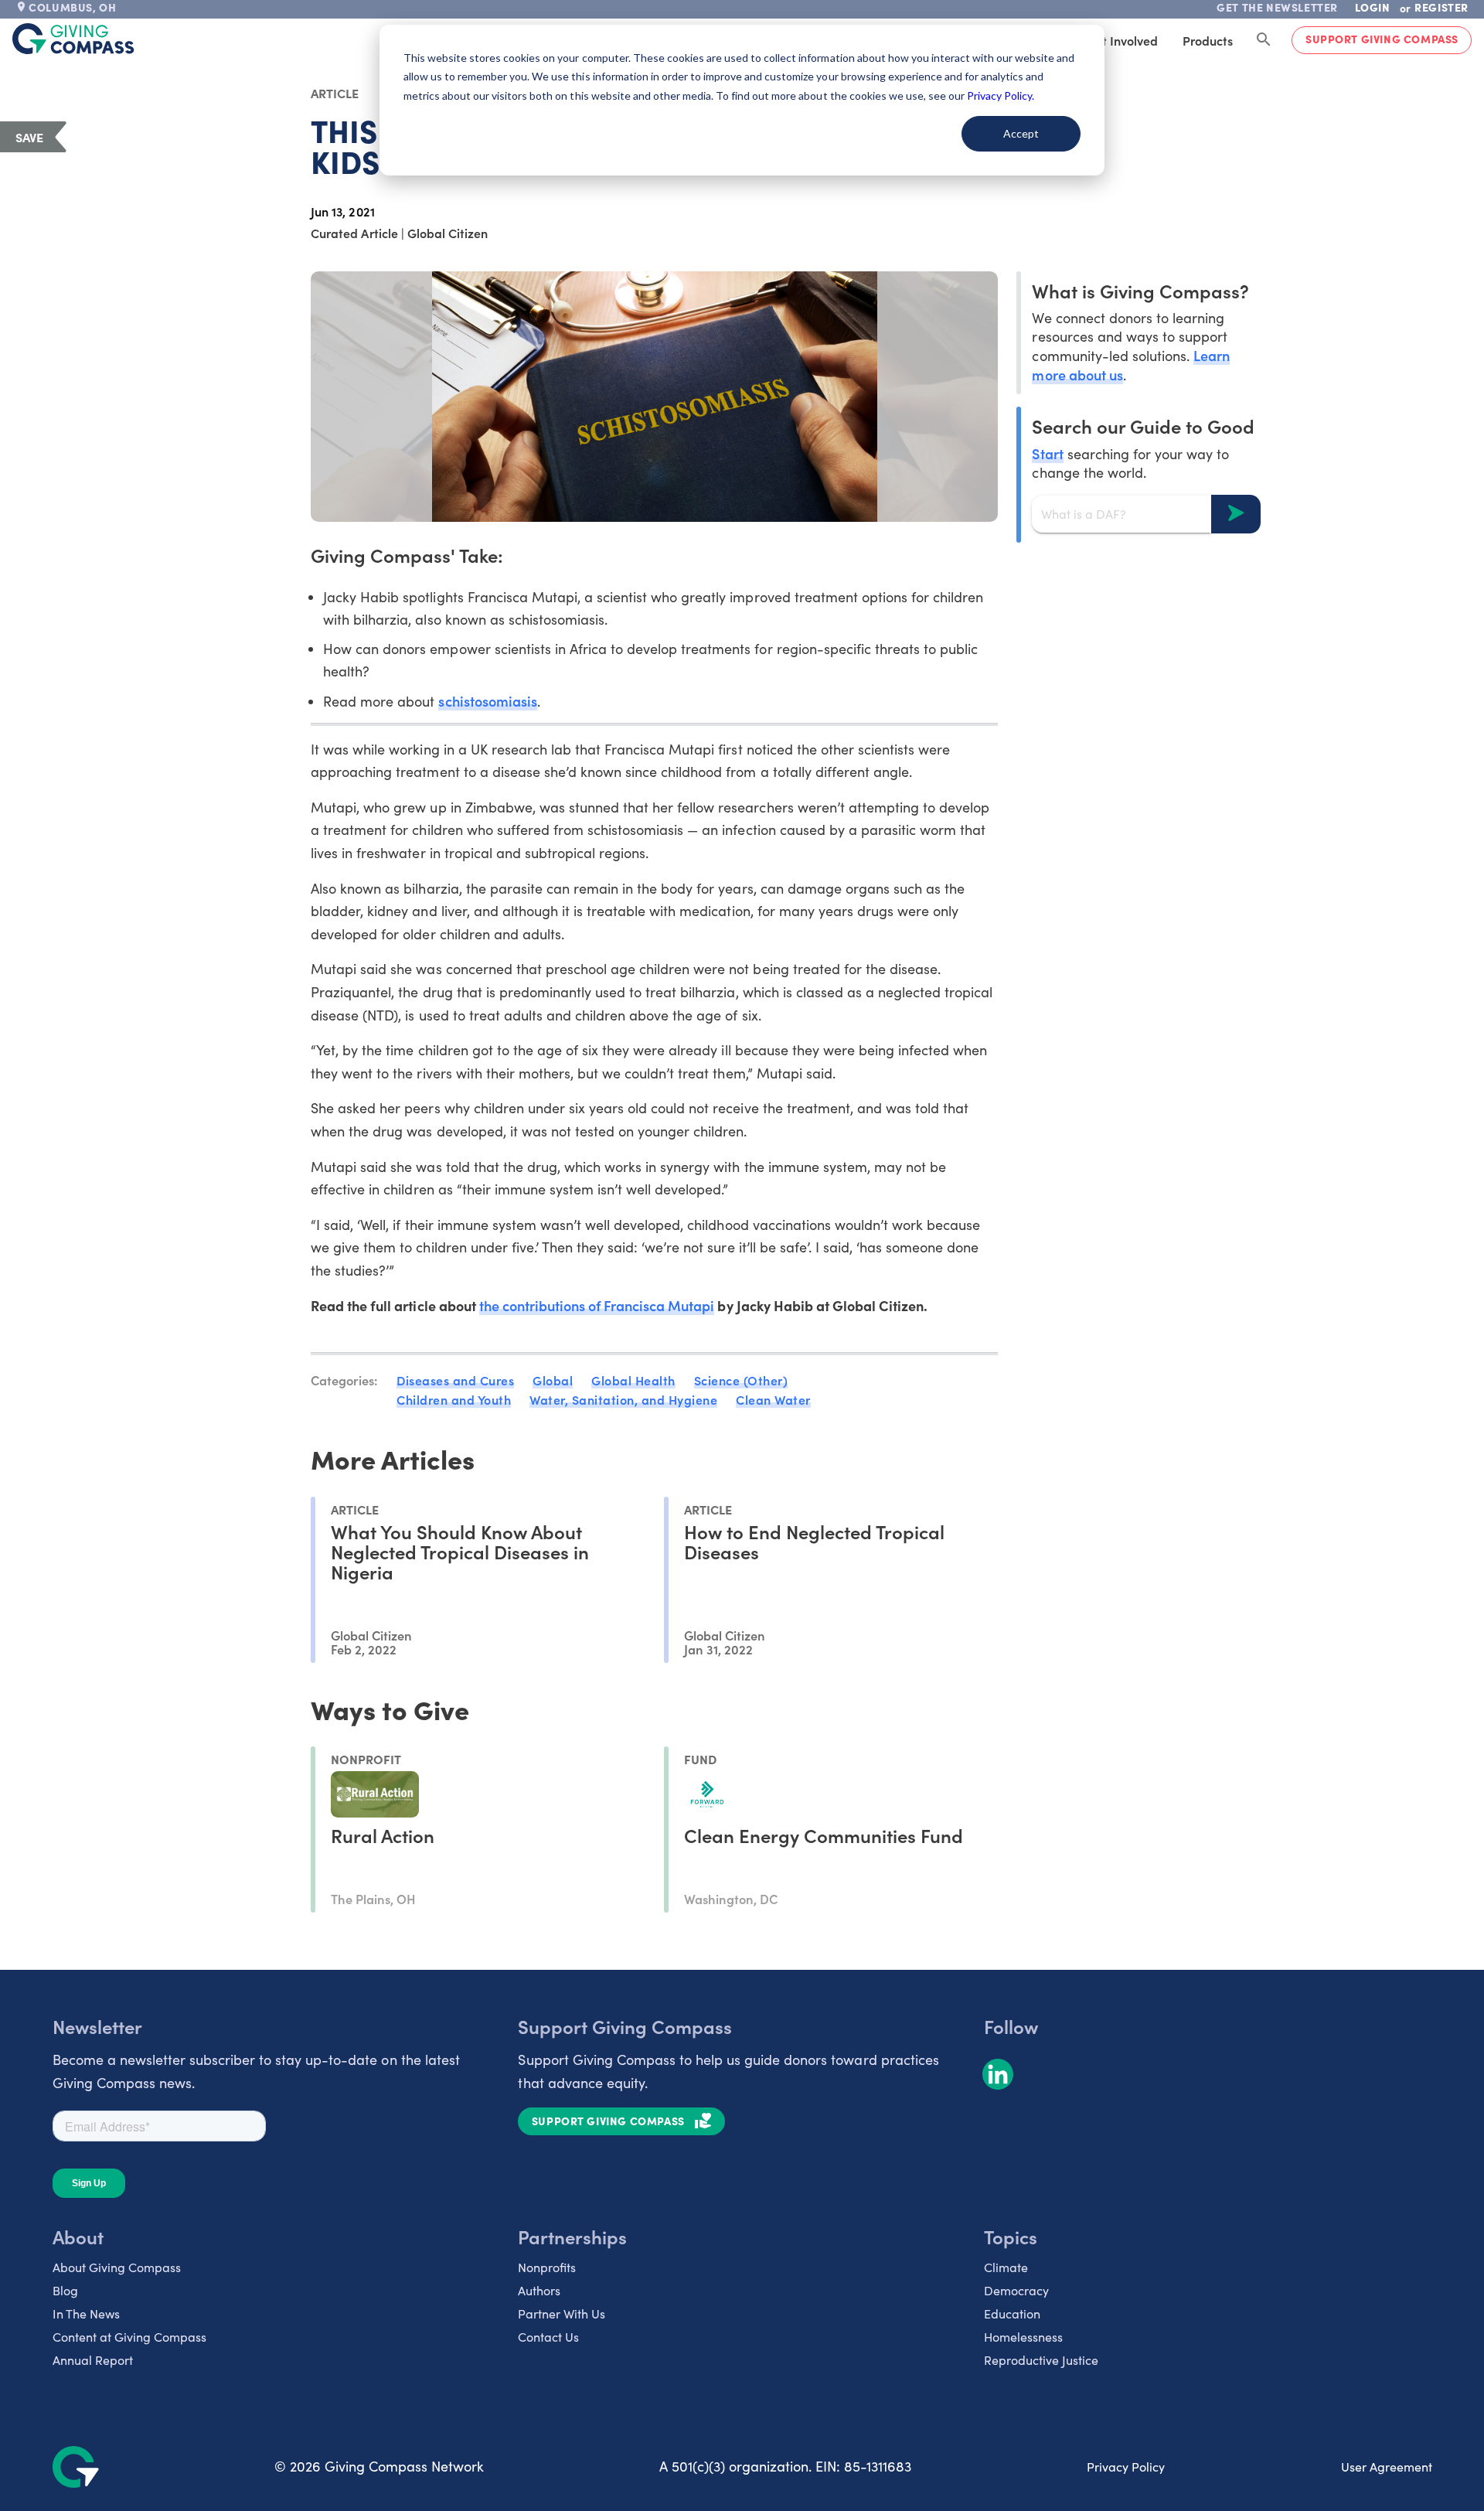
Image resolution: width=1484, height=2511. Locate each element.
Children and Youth (454, 1399)
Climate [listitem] (1006, 2267)
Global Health (633, 1380)
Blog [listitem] (65, 2290)
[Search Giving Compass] (1264, 40)
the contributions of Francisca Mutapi (597, 1305)
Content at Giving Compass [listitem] (129, 2337)
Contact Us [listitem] (548, 2337)
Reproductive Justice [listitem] (1041, 2360)
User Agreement (1387, 2467)
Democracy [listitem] (1016, 2290)
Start (1047, 453)
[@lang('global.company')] (73, 39)
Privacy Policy (1126, 2467)
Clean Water (773, 1399)
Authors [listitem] (539, 2290)
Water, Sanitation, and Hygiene (623, 1399)
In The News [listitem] (86, 2313)
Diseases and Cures (455, 1380)
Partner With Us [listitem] (562, 2313)
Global (553, 1380)
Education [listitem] (1012, 2313)
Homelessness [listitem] (1023, 2337)
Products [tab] (1208, 40)
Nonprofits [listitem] (547, 2267)
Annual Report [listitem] (93, 2360)
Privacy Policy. (1001, 95)
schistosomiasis (487, 701)
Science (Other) (741, 1380)
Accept (1021, 133)
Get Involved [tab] (1122, 40)
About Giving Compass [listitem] (117, 2267)
